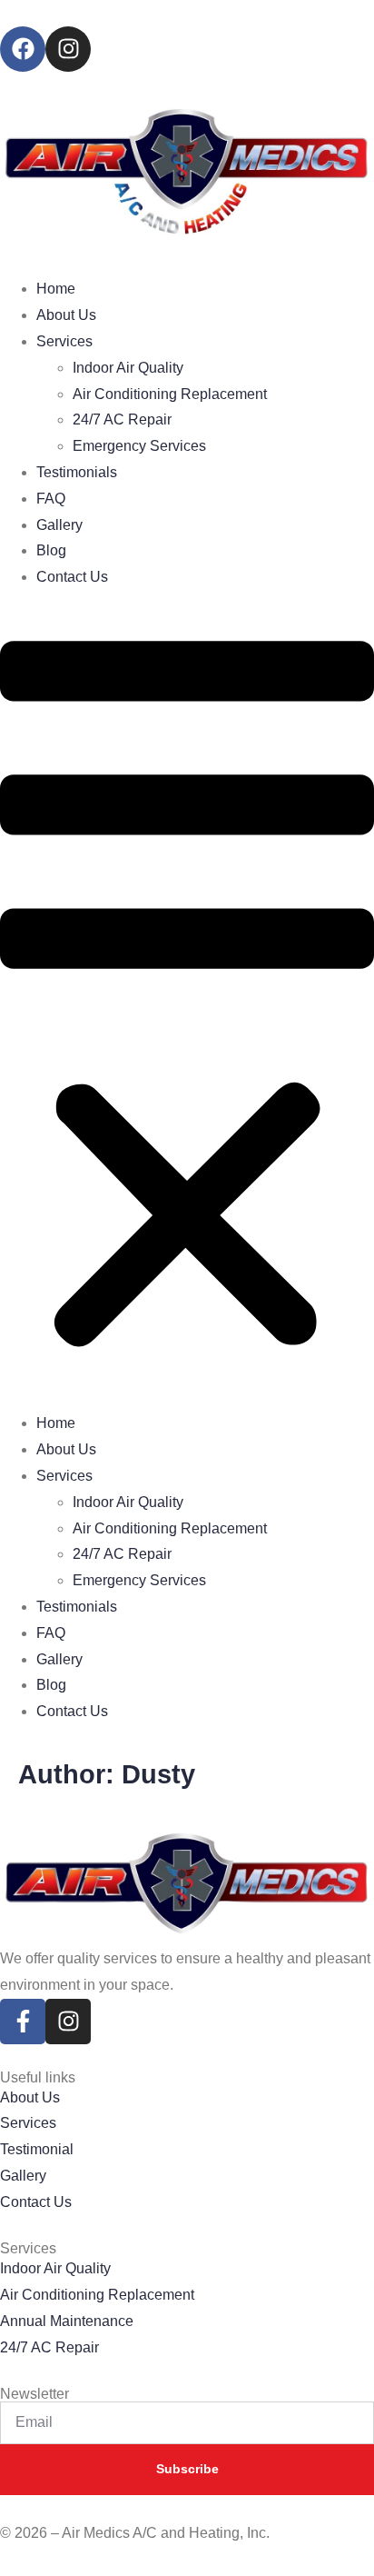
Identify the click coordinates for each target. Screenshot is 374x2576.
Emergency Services (139, 446)
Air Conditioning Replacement (170, 394)
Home (56, 289)
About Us (66, 315)
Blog (51, 550)
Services (64, 341)
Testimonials (77, 472)
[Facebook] (23, 49)
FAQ (51, 499)
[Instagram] (68, 49)
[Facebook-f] (23, 2022)
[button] (187, 1001)
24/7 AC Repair (122, 419)
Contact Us (72, 577)
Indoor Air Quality (128, 368)
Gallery (59, 525)
